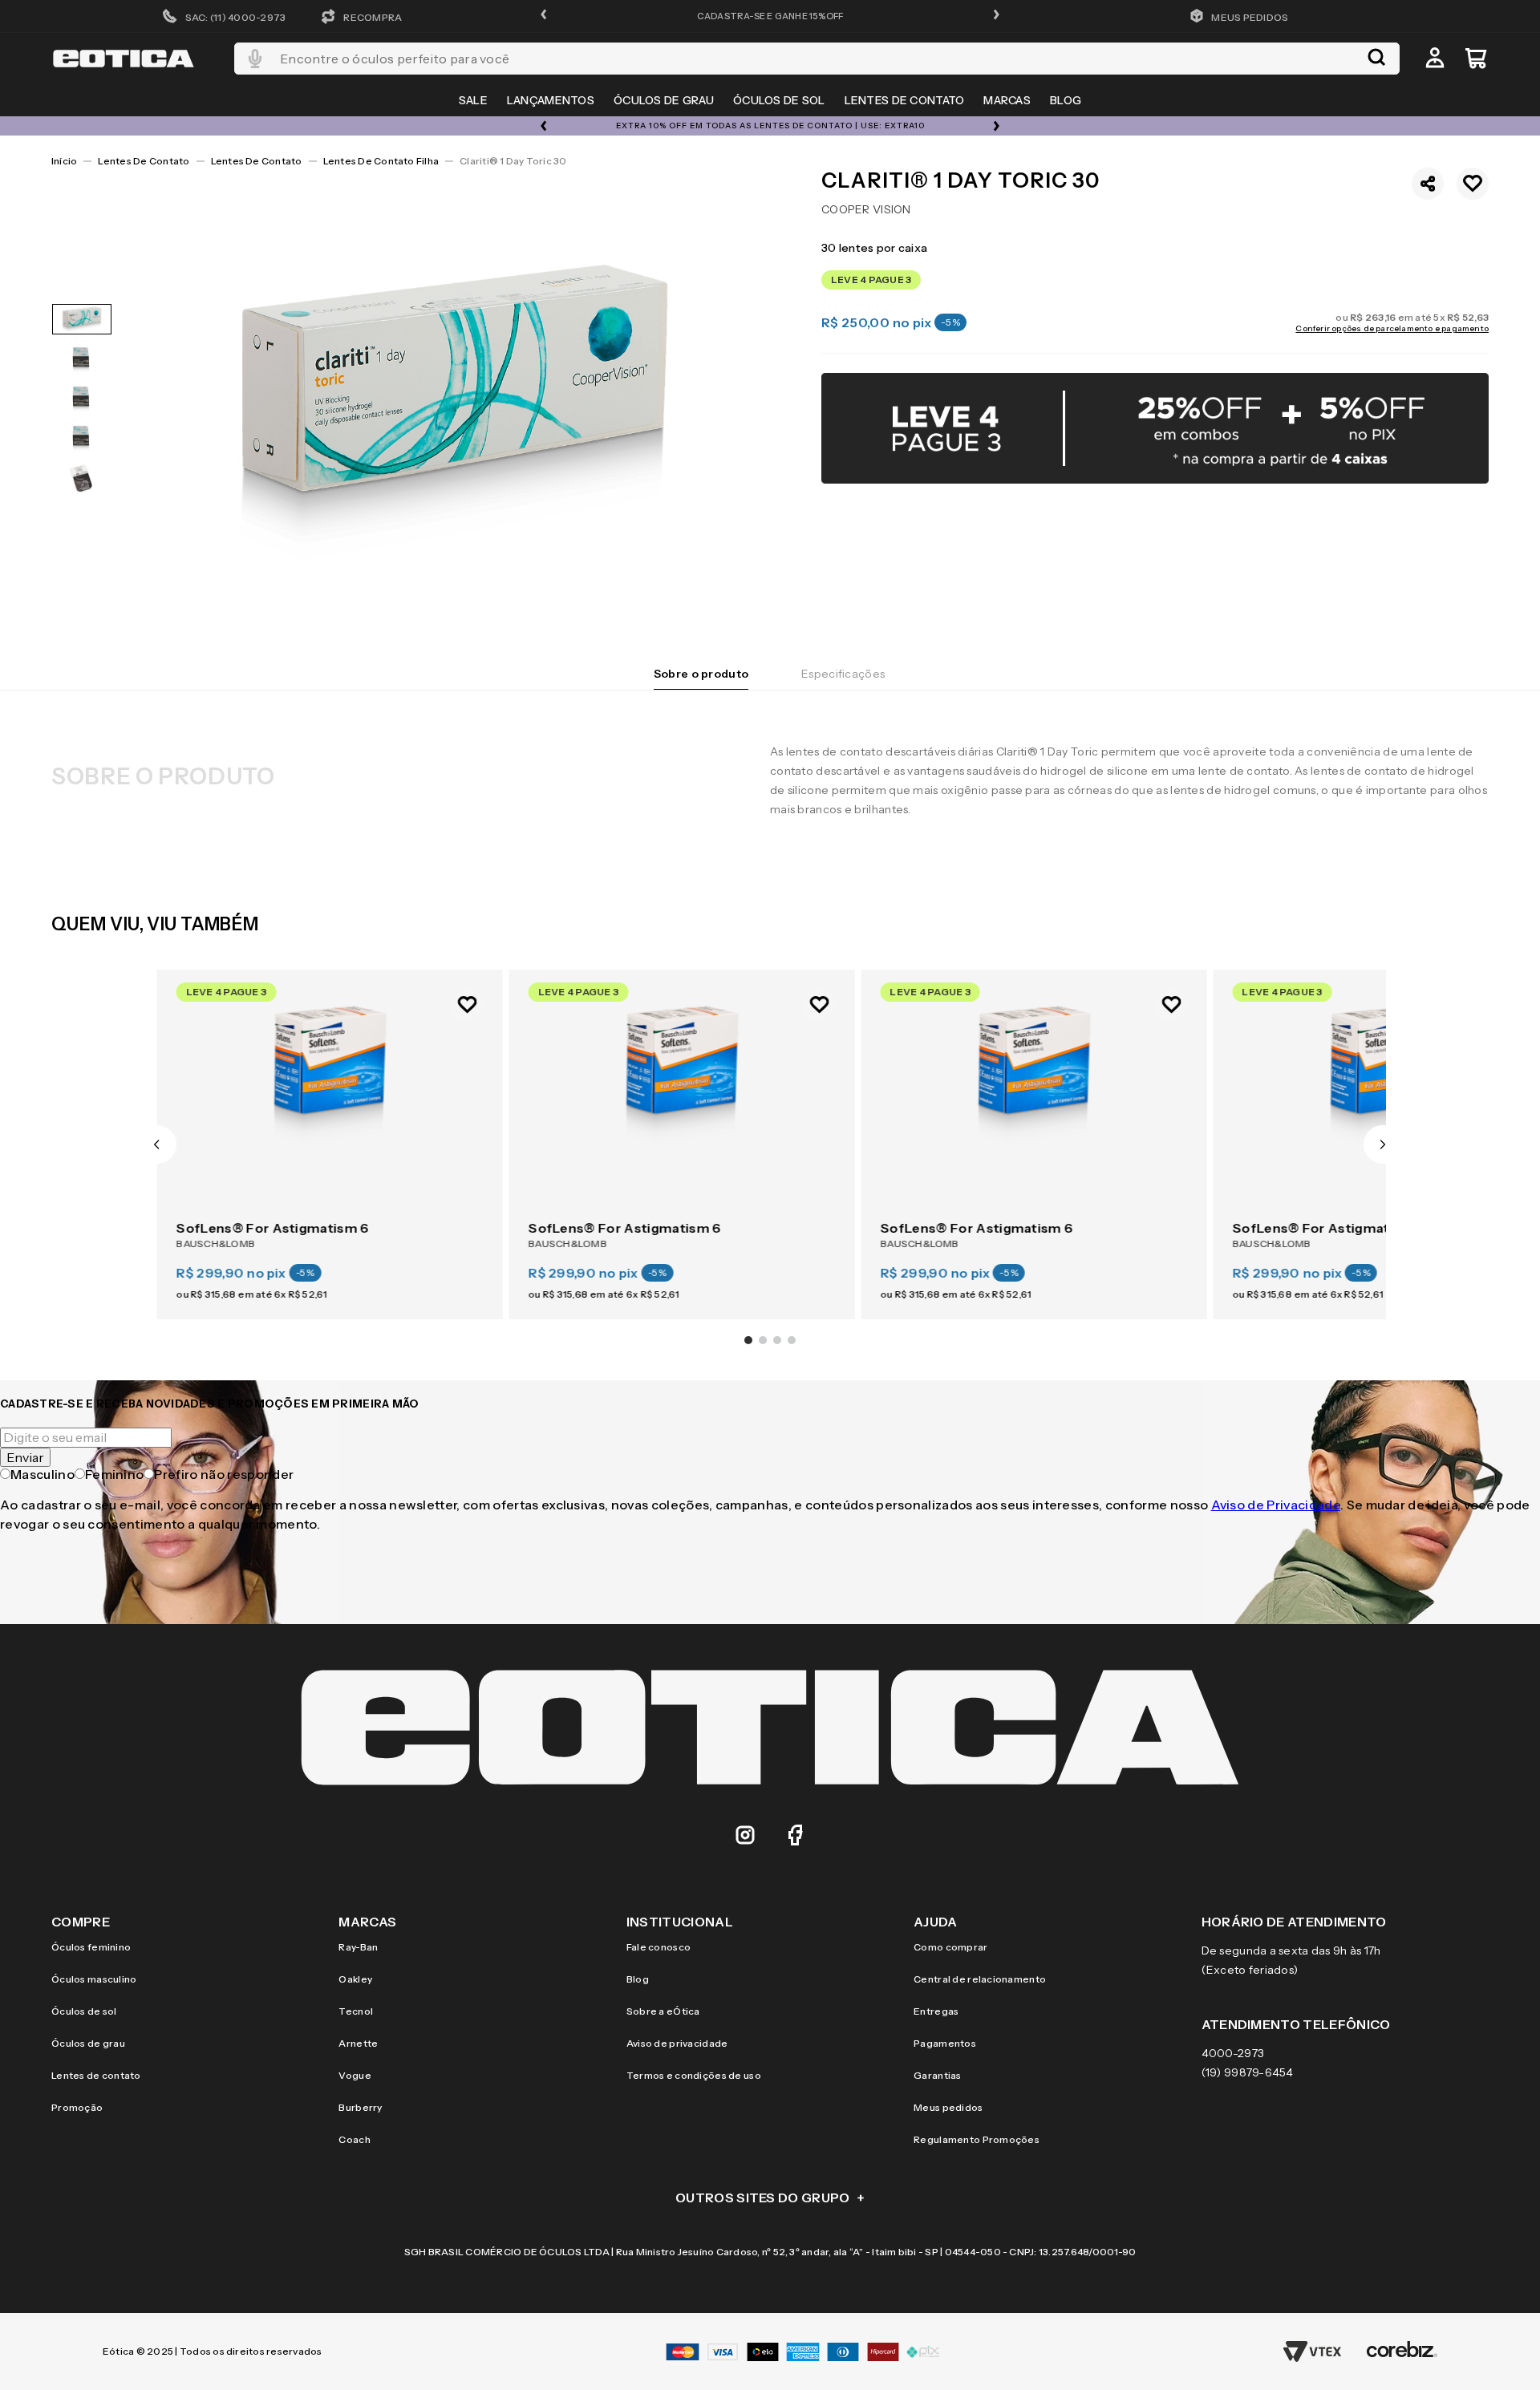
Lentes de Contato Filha (381, 161)
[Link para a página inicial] (64, 161)
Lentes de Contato (144, 161)
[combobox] (817, 59)
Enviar (25, 1457)
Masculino (43, 1474)
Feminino (115, 1474)
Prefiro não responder (224, 1474)
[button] (544, 16)
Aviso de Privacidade (1276, 1505)
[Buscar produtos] (1376, 59)
